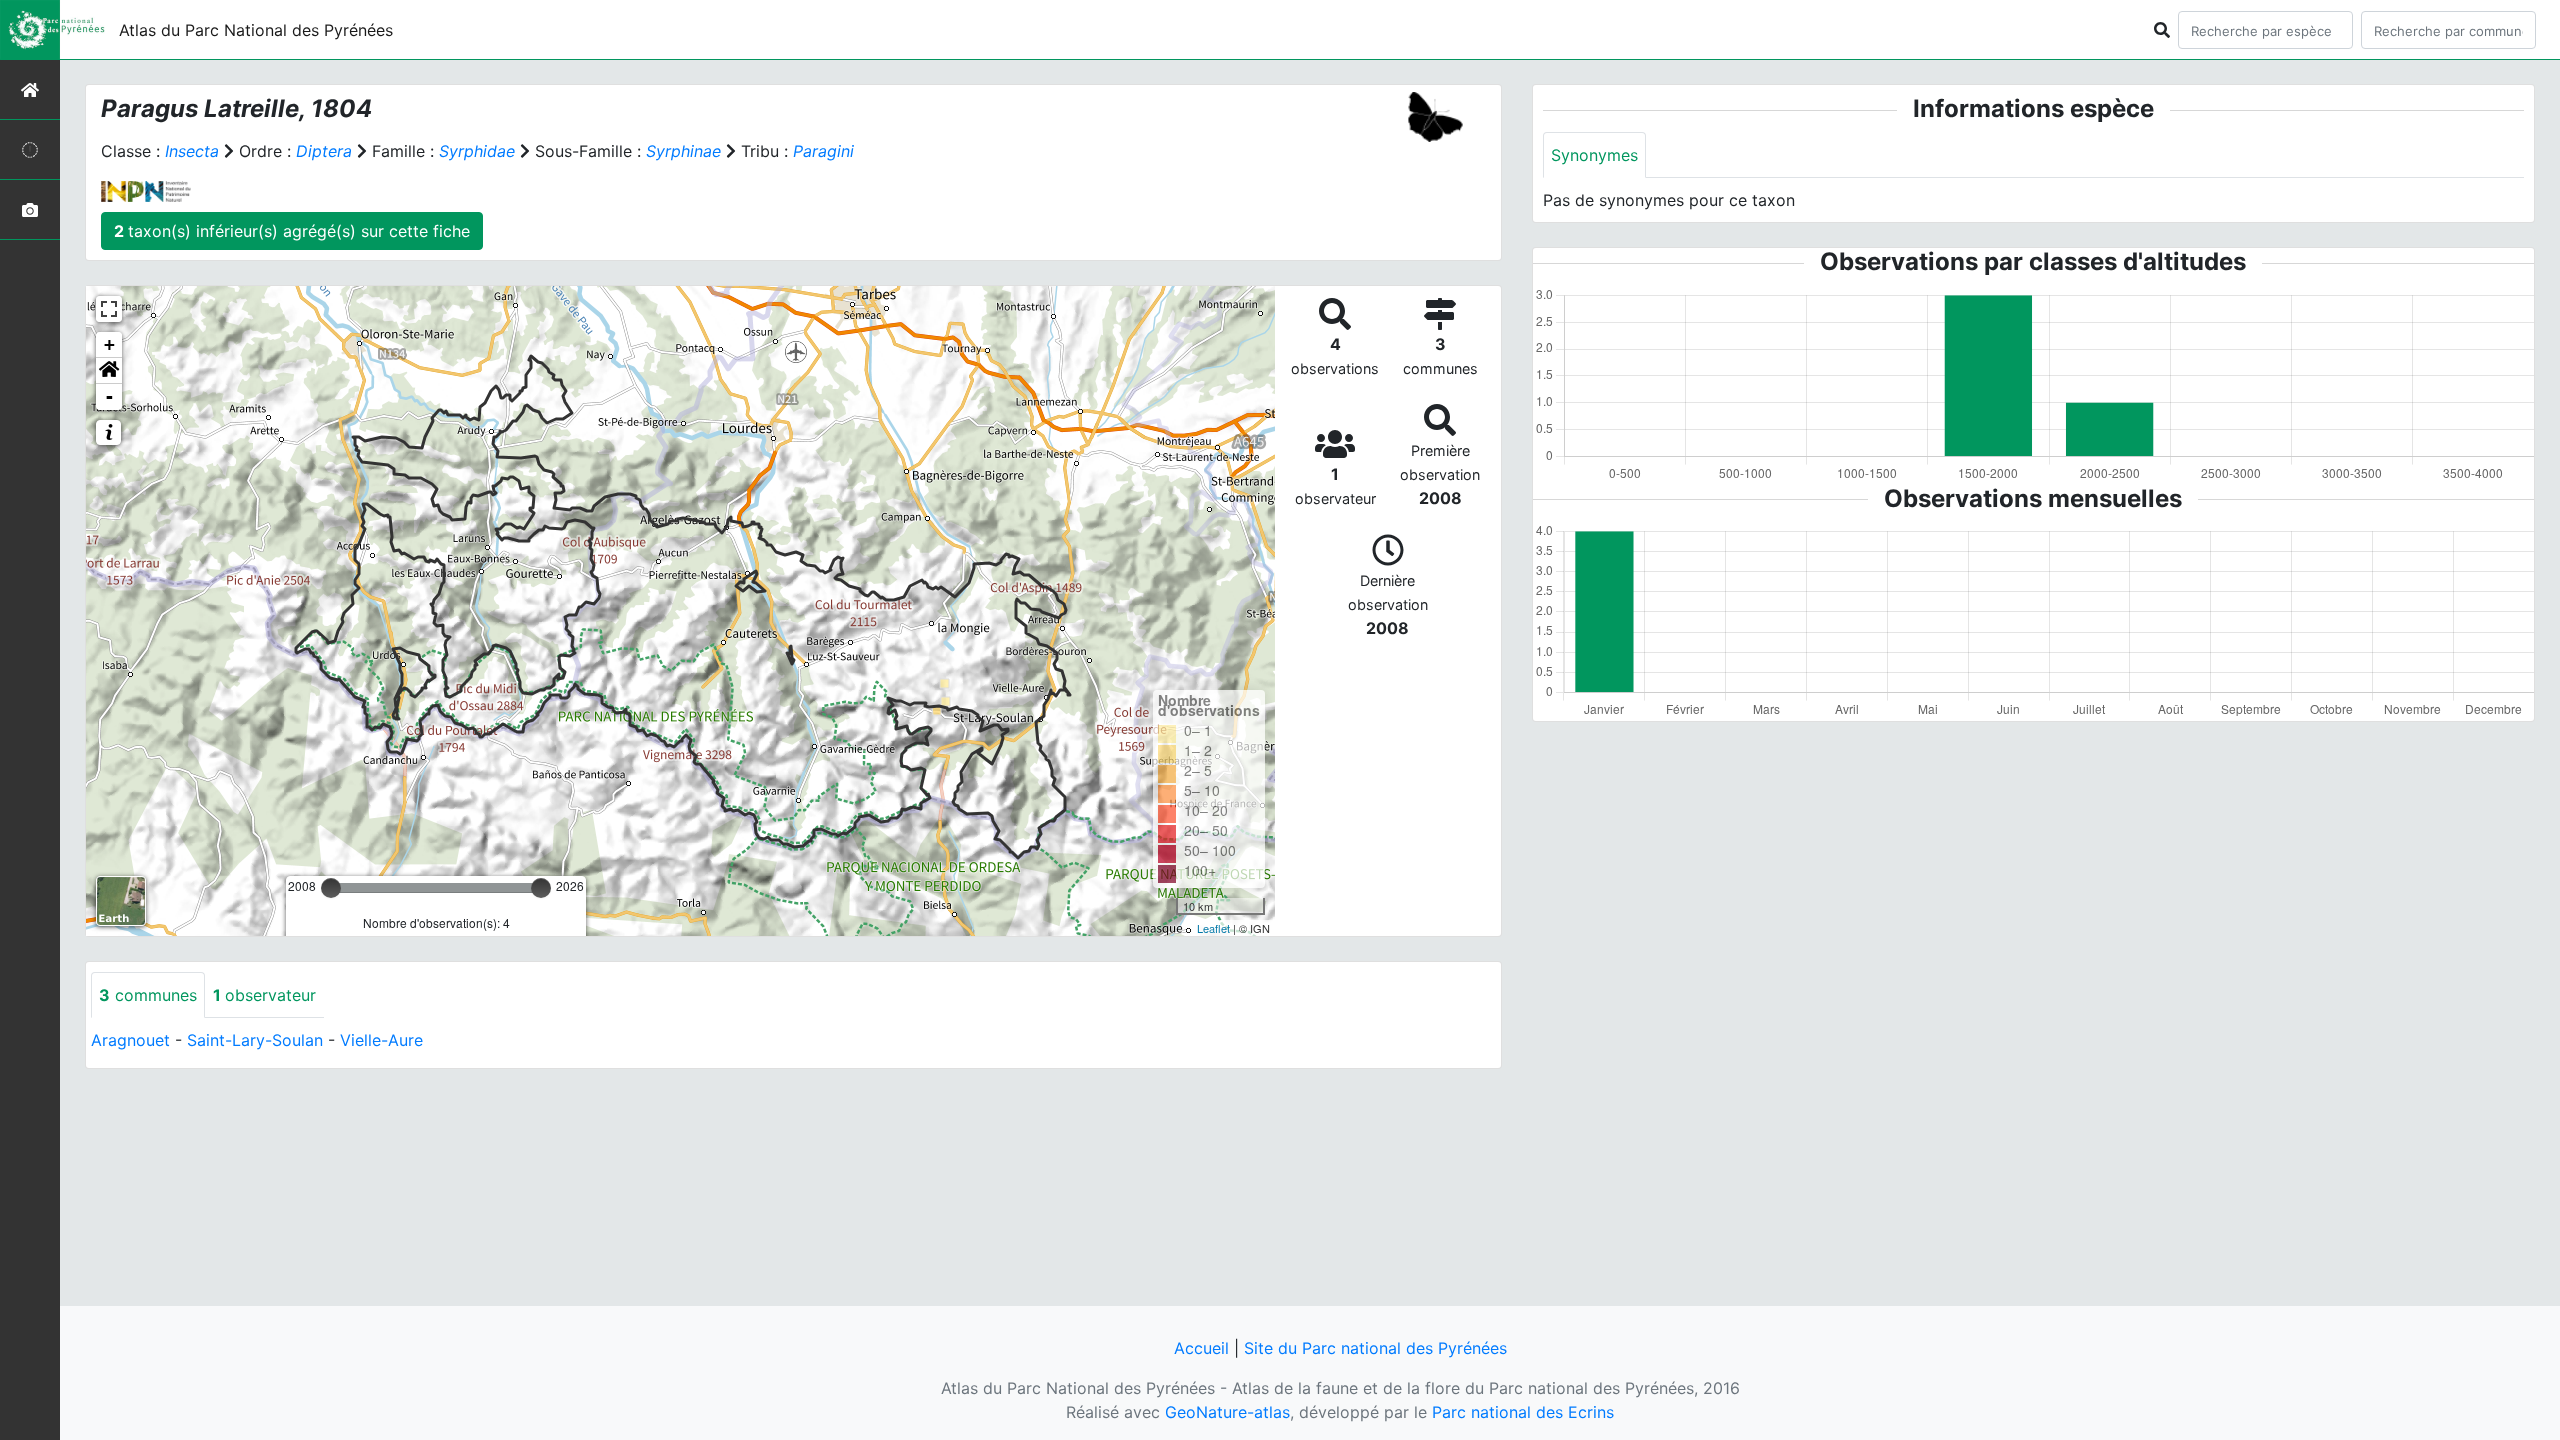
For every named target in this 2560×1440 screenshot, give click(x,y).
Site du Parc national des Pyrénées (1375, 1348)
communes (148, 995)
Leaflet (1213, 928)
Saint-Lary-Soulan (255, 1040)
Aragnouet (130, 1040)
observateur (264, 995)
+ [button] (109, 344)
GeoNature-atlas (1227, 1412)
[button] (109, 371)
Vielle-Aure (381, 1040)
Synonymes (1594, 155)
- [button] (109, 396)
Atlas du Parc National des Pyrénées (256, 30)
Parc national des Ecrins (1523, 1412)
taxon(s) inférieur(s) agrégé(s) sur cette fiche (292, 231)
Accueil (1201, 1348)
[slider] (331, 888)
